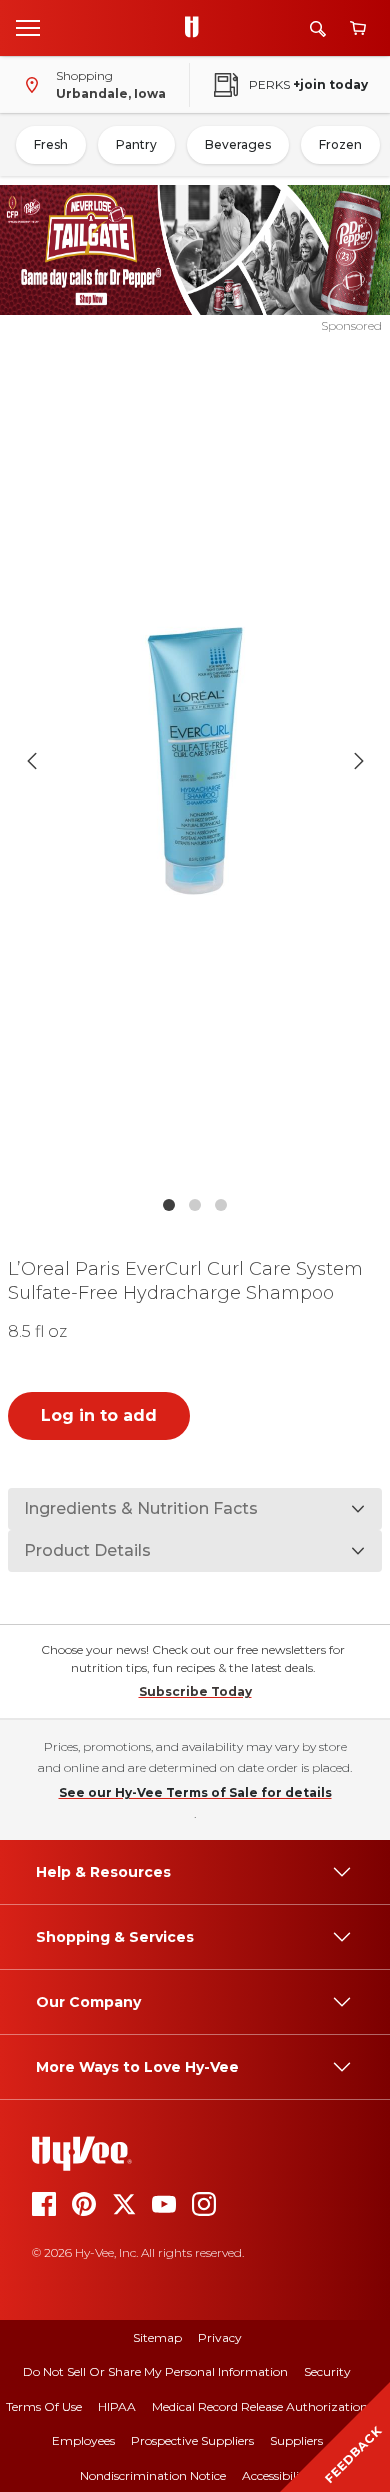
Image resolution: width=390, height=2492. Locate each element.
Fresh (51, 144)
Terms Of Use (44, 2406)
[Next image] (359, 761)
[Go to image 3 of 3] (221, 1205)
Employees (83, 2440)
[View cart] (358, 28)
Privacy (220, 2337)
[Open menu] (28, 27)
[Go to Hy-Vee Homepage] (197, 28)
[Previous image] (32, 761)
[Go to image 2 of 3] (195, 1205)
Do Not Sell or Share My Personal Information (155, 2371)
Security (327, 2371)
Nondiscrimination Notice (153, 2475)
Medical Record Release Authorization (260, 2406)
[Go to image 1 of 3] (169, 1205)
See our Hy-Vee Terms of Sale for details (195, 1792)
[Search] (318, 28)
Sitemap (157, 2337)
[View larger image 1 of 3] (195, 760)
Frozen (340, 144)
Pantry (136, 144)
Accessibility (276, 2475)
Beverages (238, 144)
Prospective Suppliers (192, 2440)
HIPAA (117, 2406)
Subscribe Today (195, 1691)
